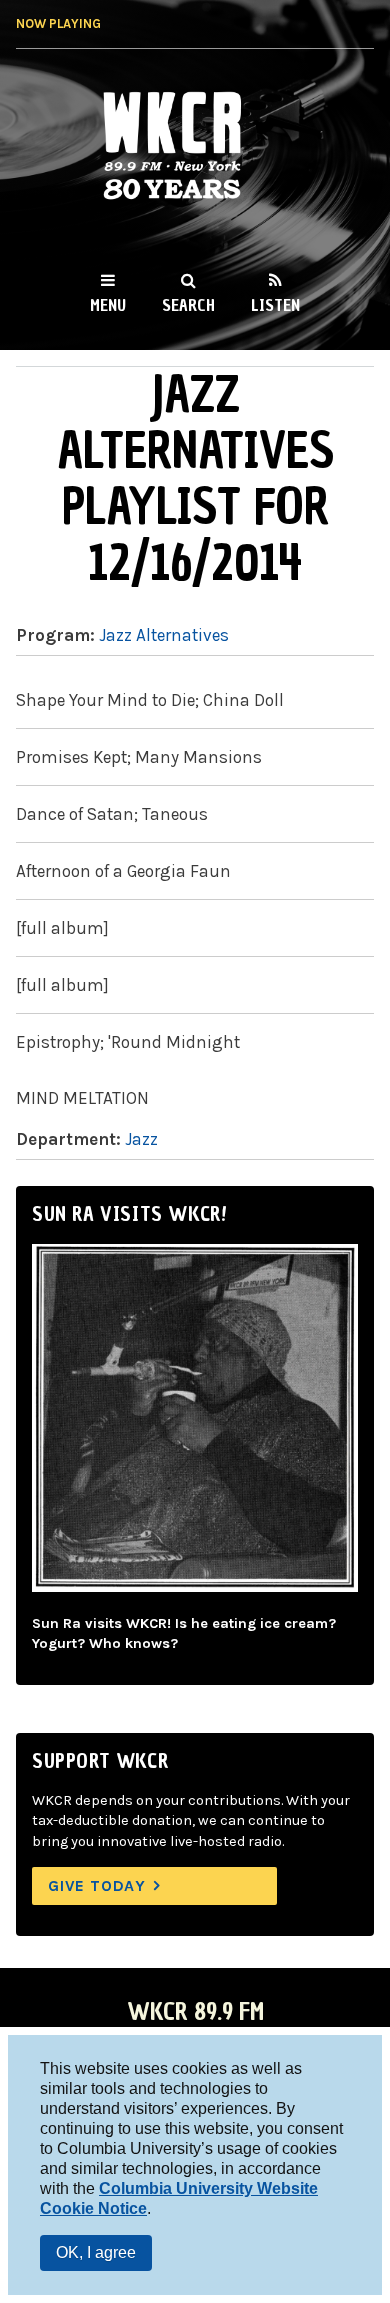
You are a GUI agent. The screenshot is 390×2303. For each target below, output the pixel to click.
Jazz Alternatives (164, 635)
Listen (275, 305)
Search (188, 305)
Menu (108, 305)
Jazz (141, 1139)
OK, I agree (96, 2252)
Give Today (97, 1885)
